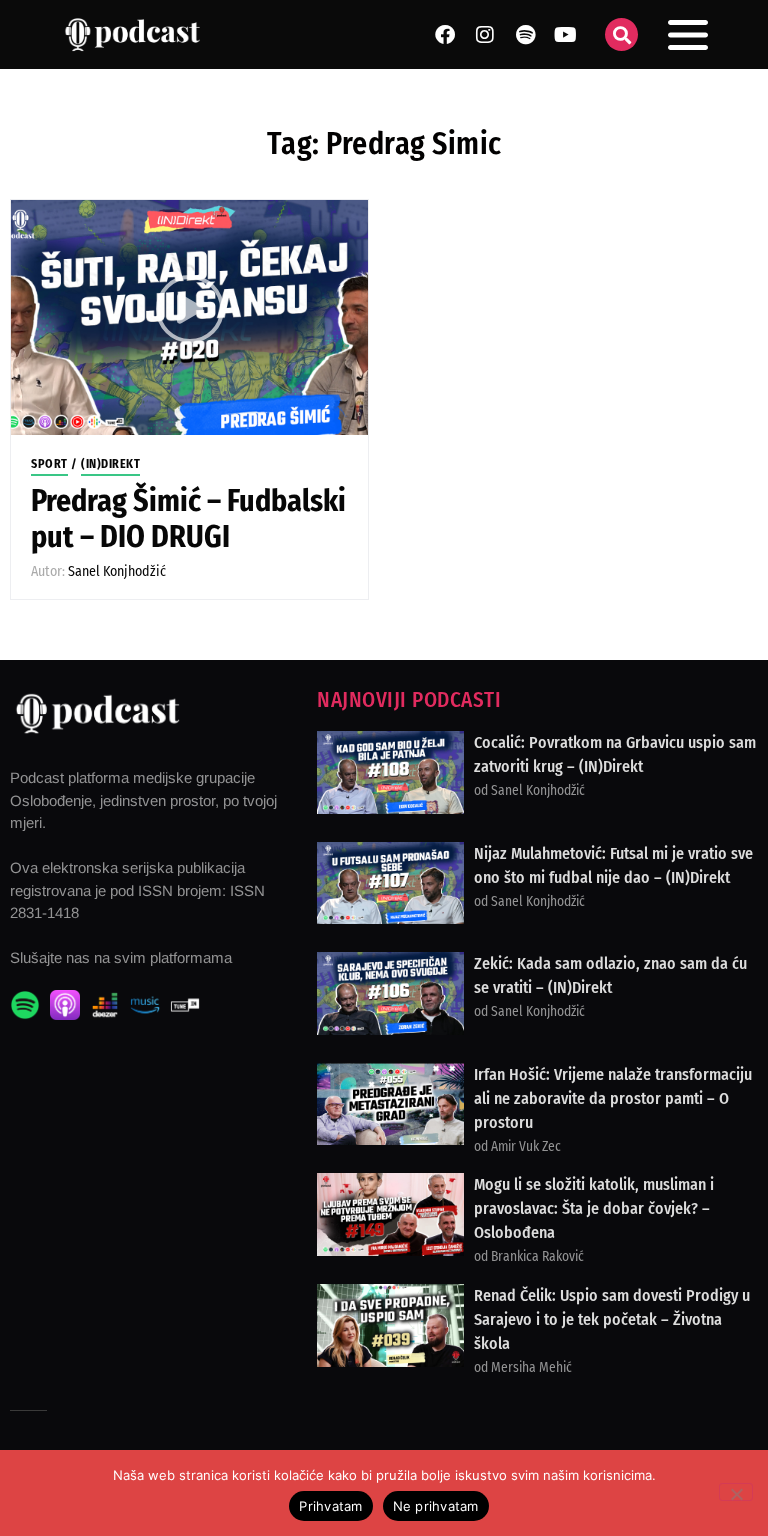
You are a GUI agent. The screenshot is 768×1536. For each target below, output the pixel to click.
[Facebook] (445, 35)
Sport (49, 464)
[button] (621, 34)
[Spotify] (525, 35)
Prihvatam (330, 1506)
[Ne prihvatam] (736, 1492)
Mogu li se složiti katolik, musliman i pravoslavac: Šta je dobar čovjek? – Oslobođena (594, 1208)
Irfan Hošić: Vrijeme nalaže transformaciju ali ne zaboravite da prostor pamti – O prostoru (613, 1098)
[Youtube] (565, 35)
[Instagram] (485, 35)
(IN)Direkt (110, 464)
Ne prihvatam (436, 1506)
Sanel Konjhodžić (117, 571)
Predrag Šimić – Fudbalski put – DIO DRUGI (188, 519)
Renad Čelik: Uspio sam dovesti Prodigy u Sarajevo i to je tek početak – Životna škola (612, 1319)
